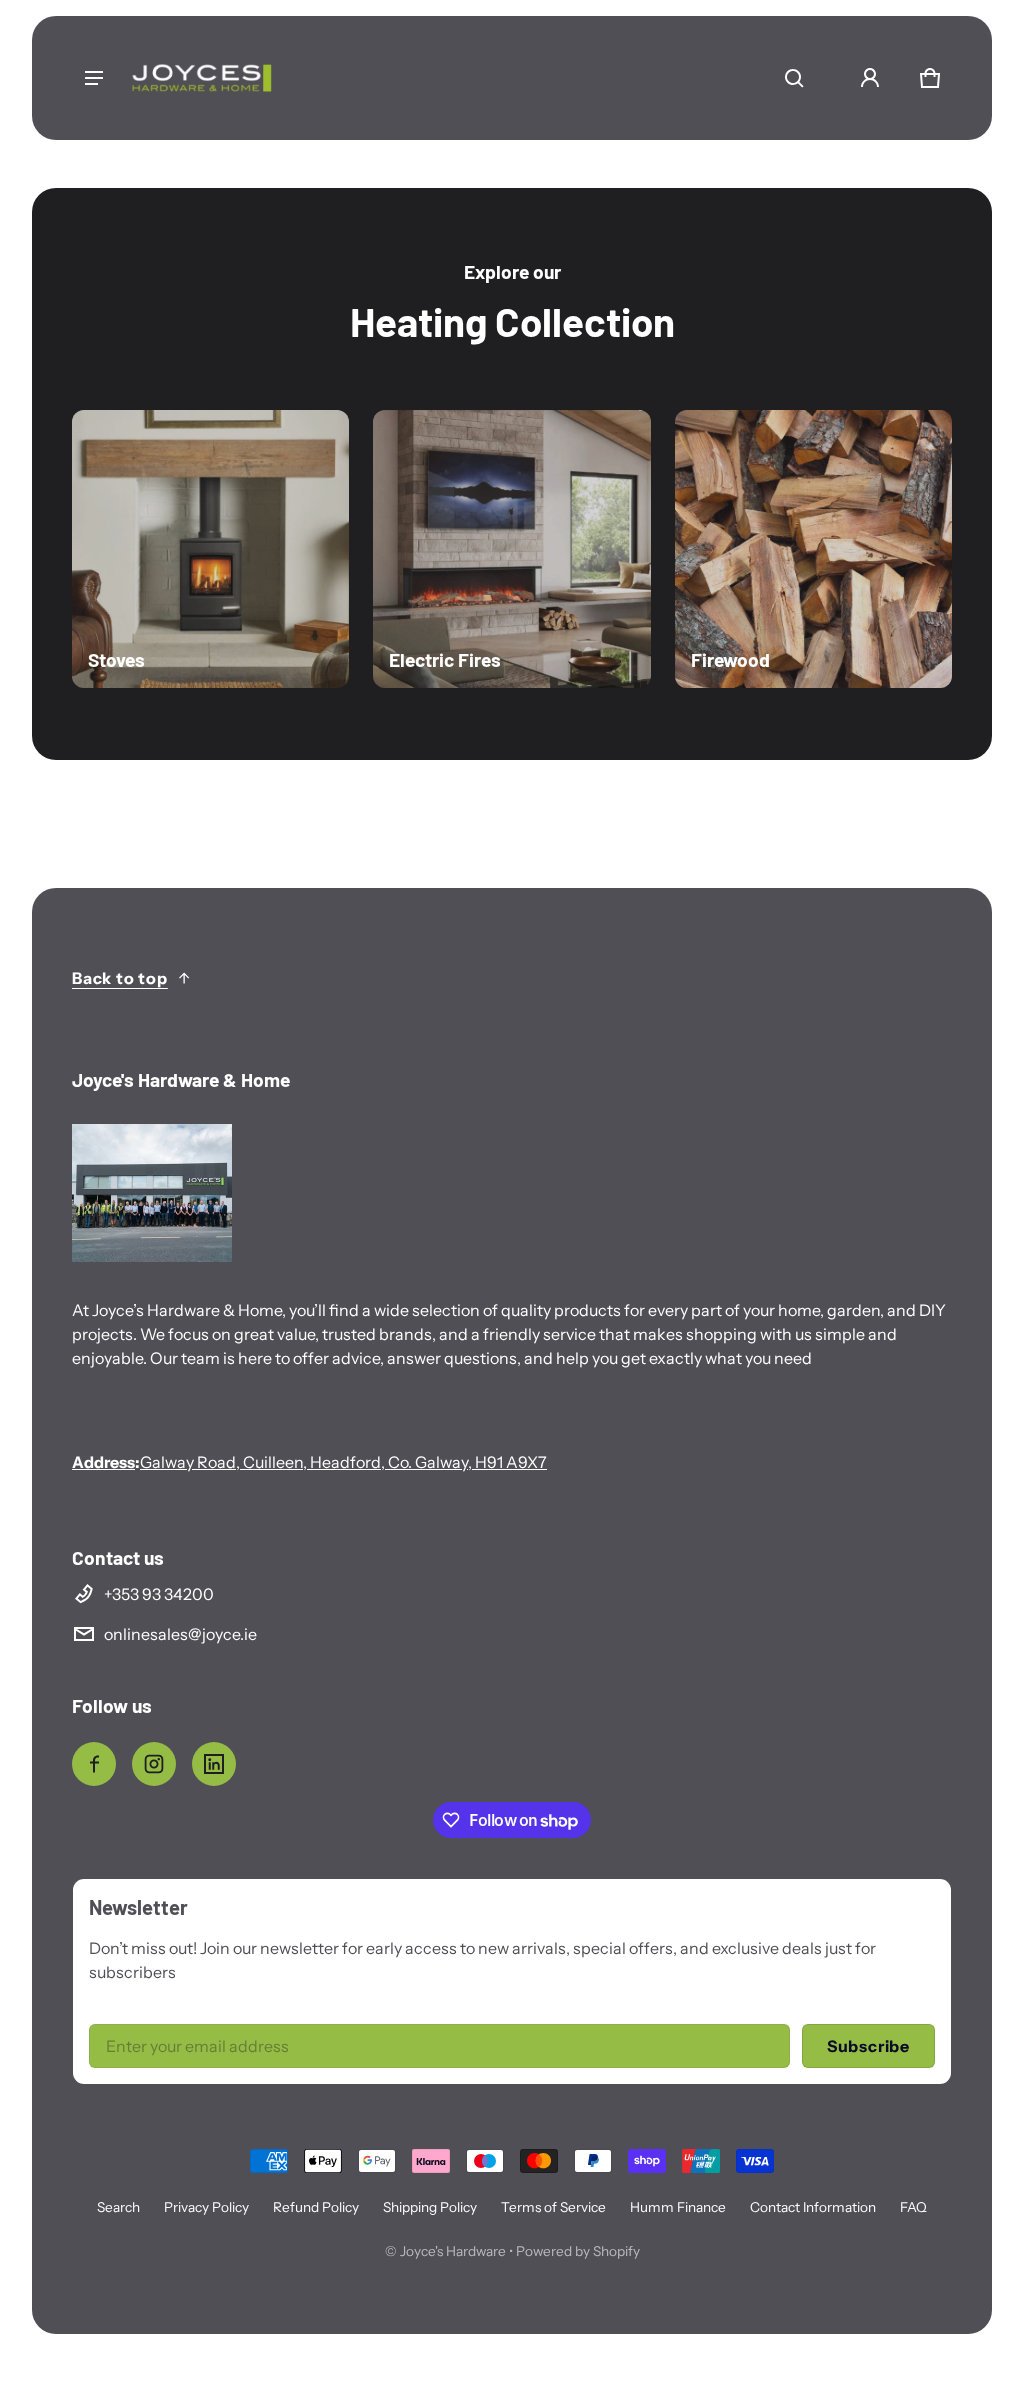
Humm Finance (678, 2207)
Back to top (120, 978)
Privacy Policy (206, 2207)
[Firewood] (813, 548)
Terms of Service (553, 2207)
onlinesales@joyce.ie (180, 1634)
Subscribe (868, 2046)
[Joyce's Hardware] (202, 78)
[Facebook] (94, 1764)
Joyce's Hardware (453, 2251)
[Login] (870, 78)
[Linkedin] (214, 1764)
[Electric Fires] (511, 548)
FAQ (913, 2207)
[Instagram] (154, 1764)
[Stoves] (210, 548)
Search (118, 2207)
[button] (794, 78)
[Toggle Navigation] (94, 78)
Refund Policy (316, 2207)
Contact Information (813, 2207)
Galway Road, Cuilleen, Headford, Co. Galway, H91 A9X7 (343, 1462)
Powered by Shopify (578, 2251)
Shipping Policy (430, 2207)
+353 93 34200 (159, 1594)
